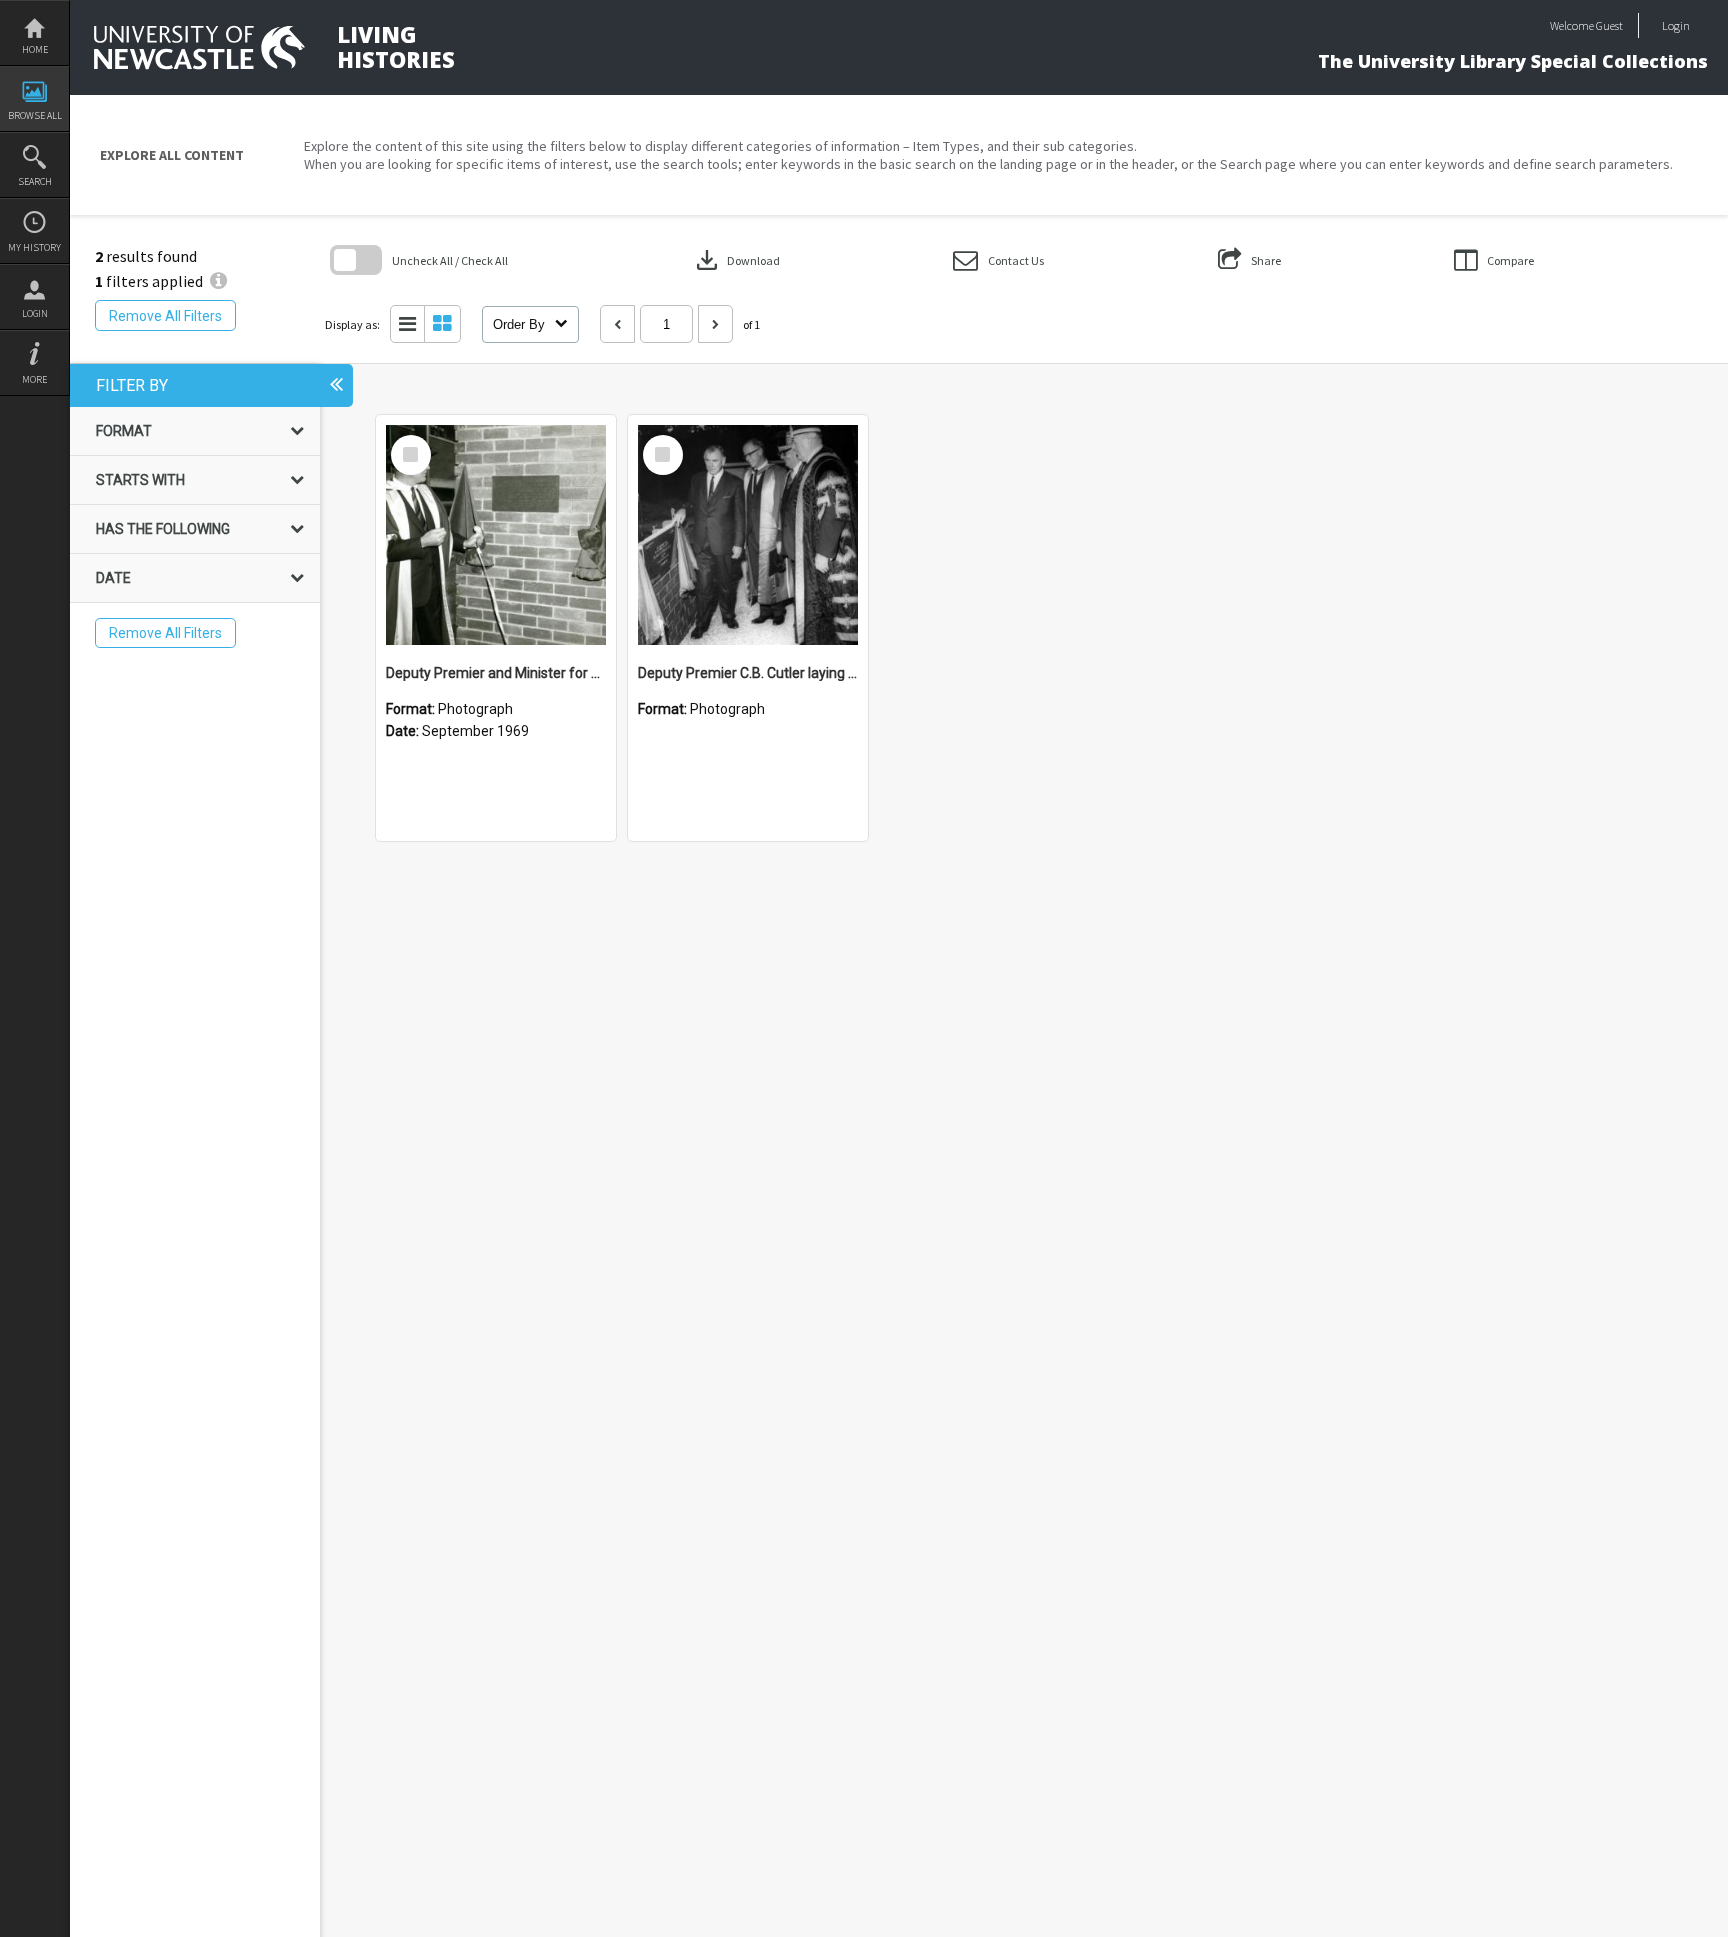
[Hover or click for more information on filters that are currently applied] (218, 281)
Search (35, 181)
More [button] (34, 379)
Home (35, 49)
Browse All (35, 115)
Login (35, 313)
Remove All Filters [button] (165, 316)
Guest (1609, 25)
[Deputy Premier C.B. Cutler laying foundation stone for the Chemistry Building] (748, 535)
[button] (998, 260)
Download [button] (736, 260)
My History (34, 247)
